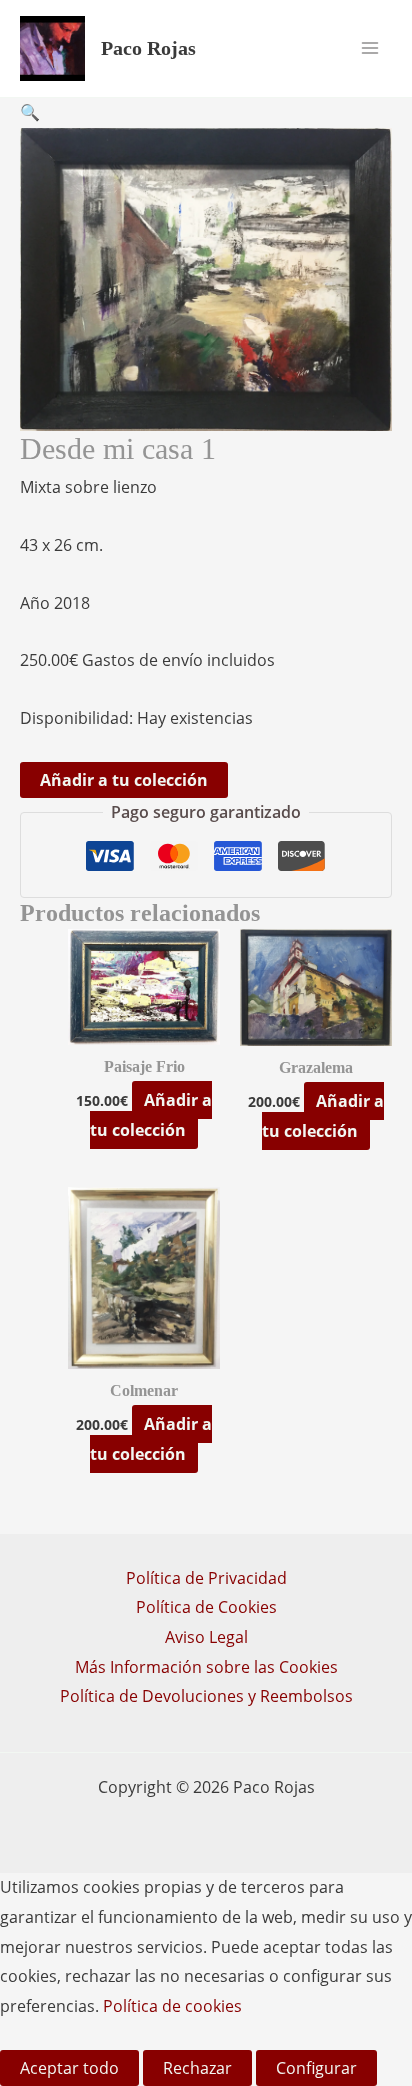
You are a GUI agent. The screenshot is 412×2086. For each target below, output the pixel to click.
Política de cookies (172, 2006)
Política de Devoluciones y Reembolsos (206, 1696)
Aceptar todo (69, 2068)
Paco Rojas (148, 48)
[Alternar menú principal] (370, 48)
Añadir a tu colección (124, 780)
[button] (30, 112)
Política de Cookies (206, 1607)
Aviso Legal (206, 1637)
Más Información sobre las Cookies (206, 1667)
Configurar (316, 2068)
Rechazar (197, 2068)
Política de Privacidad (206, 1578)
